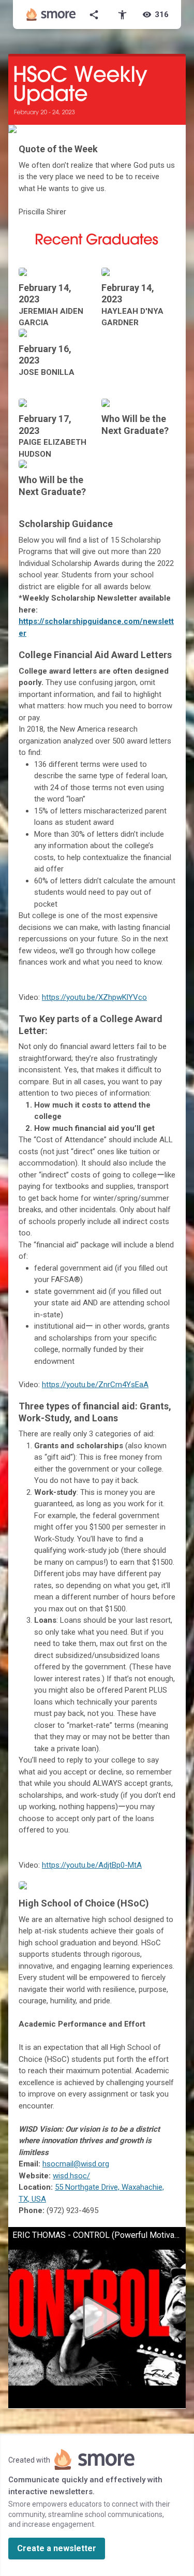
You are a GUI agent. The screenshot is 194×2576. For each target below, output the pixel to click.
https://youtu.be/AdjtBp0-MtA (92, 1865)
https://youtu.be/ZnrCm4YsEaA (95, 1385)
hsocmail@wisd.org (76, 2164)
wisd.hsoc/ (71, 2176)
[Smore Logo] (51, 14)
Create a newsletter (57, 2548)
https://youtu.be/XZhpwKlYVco (94, 997)
